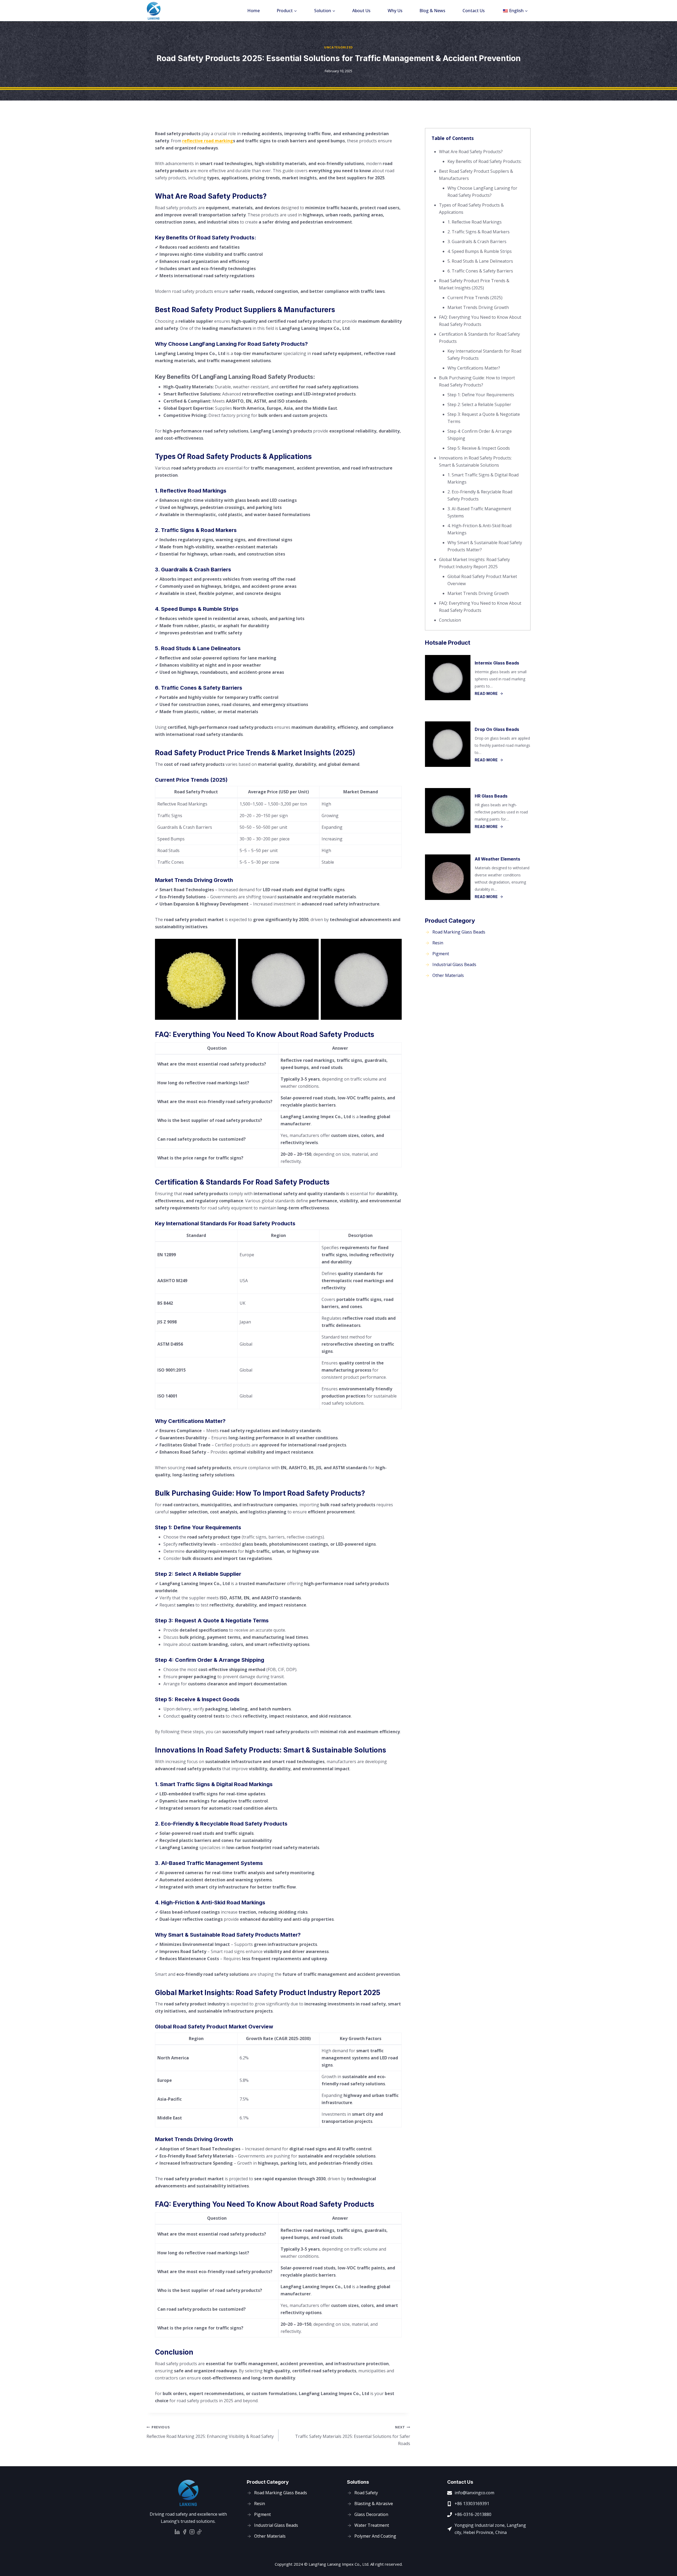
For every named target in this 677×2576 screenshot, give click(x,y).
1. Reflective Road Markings (475, 222)
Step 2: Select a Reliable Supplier (479, 404)
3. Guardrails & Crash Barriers (477, 242)
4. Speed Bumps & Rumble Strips (480, 251)
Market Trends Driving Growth (478, 307)
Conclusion (450, 620)
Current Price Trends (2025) (475, 298)
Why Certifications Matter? (474, 368)
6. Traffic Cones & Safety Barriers (480, 271)
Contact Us (474, 11)
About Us (361, 11)
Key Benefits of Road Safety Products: (484, 161)
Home (253, 11)
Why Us (395, 11)
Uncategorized (338, 47)
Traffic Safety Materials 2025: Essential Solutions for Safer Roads (353, 2436)
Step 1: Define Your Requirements (481, 395)
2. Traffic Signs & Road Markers (479, 232)
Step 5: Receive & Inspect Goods (479, 448)
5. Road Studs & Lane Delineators (480, 261)
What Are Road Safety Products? (471, 152)
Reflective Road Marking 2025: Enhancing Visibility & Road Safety (210, 2432)
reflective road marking (208, 141)
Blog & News (432, 11)
